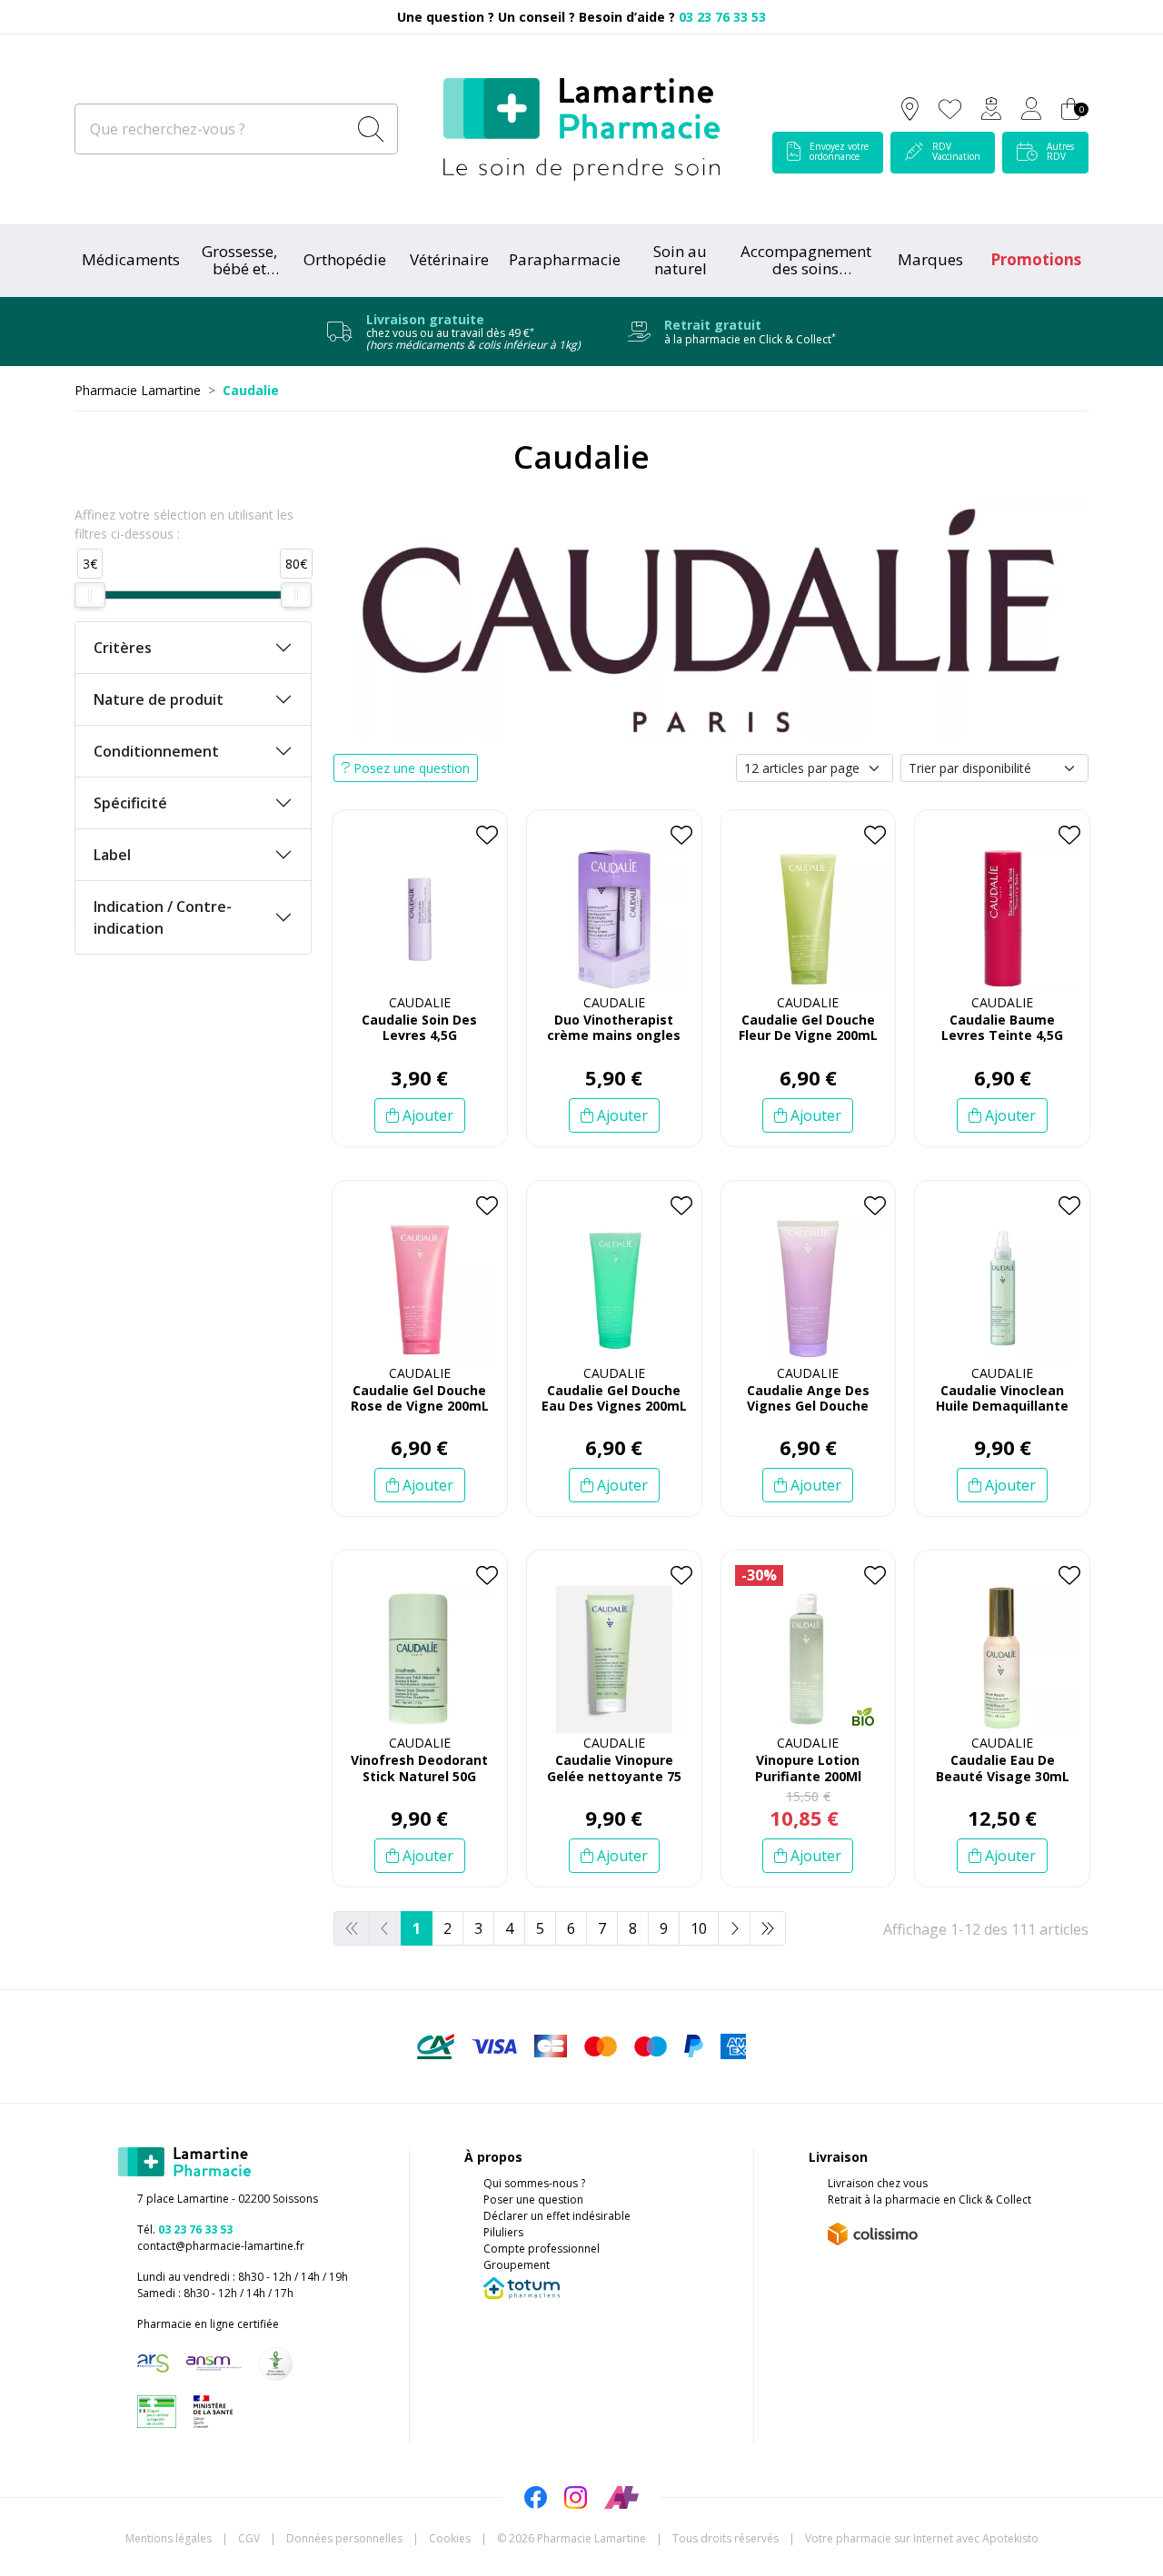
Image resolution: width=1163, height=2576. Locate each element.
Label (112, 855)
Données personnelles (344, 2538)
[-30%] (809, 1660)
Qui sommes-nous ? (534, 2183)
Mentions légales (169, 2538)
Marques (930, 259)
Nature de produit (159, 699)
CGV (249, 2538)
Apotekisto (922, 2538)
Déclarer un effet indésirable (557, 2216)
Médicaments (131, 259)
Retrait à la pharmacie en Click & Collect (929, 2200)
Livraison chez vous (878, 2183)
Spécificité (130, 803)
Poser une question (533, 2200)
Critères (123, 648)
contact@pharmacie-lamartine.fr (221, 2246)
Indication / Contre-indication (163, 917)
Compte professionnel (542, 2249)
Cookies (450, 2538)
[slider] (90, 595)
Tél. (185, 2229)
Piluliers (503, 2232)
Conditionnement (156, 751)
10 (699, 1928)
